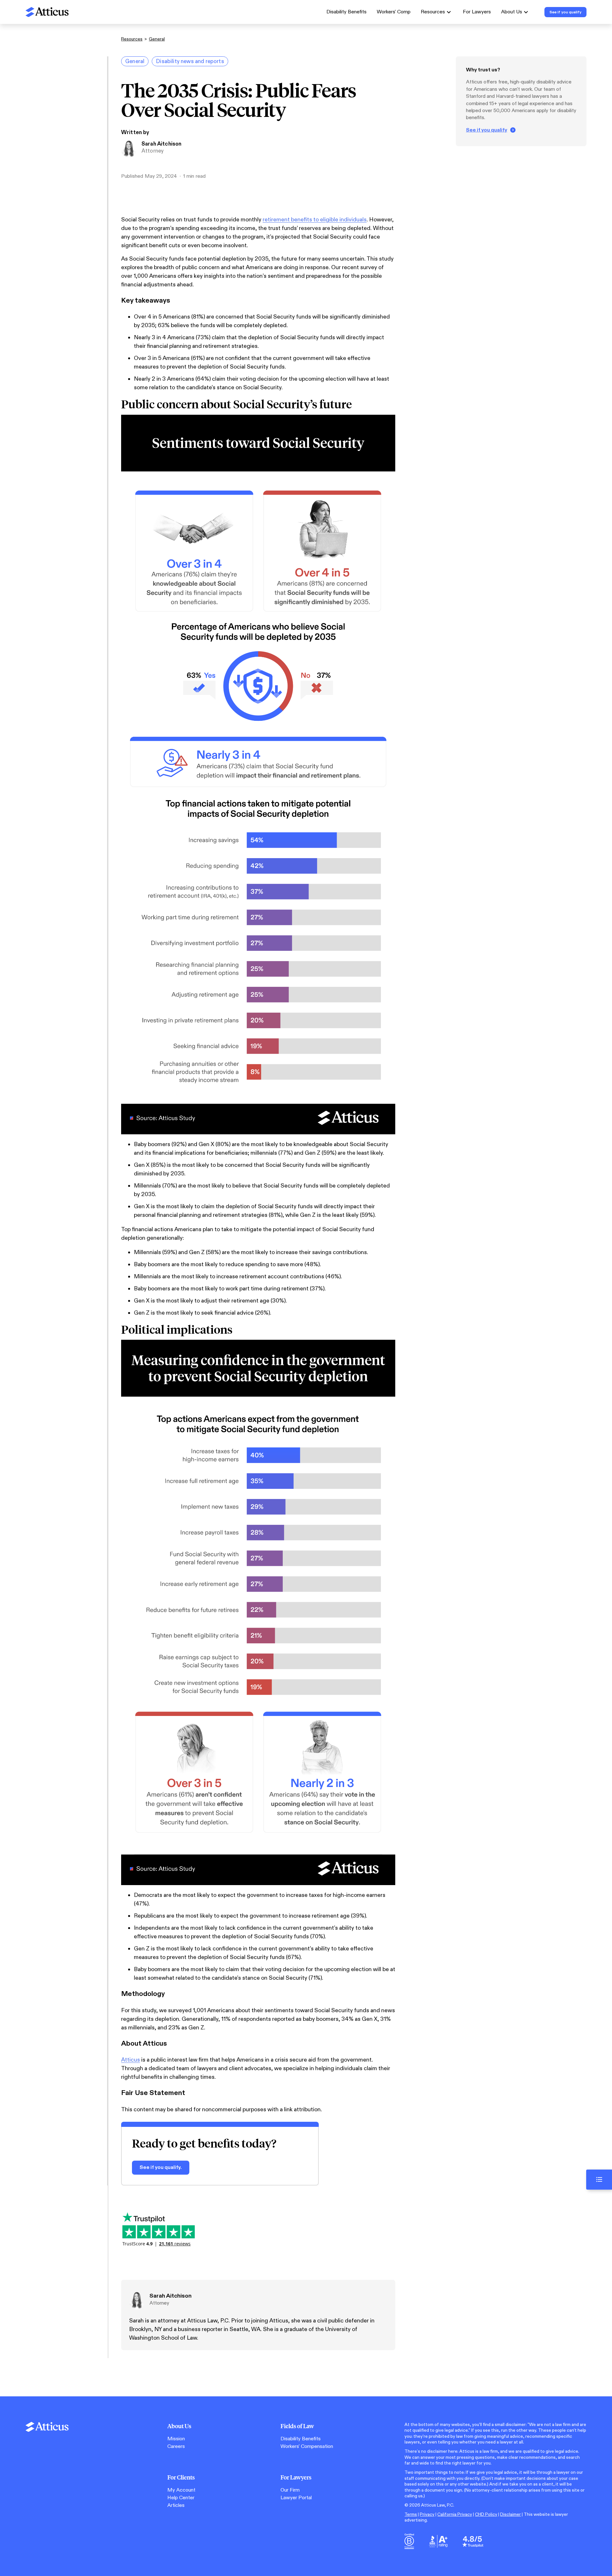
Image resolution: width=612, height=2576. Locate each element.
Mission (176, 2439)
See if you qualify (487, 130)
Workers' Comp (394, 12)
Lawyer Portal (296, 2498)
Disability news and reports (190, 61)
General (157, 39)
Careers (176, 2447)
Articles (176, 2505)
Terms (411, 2514)
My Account (181, 2490)
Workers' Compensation (307, 2447)
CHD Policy (486, 2514)
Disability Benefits (346, 12)
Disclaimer (510, 2514)
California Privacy (455, 2514)
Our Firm (290, 2490)
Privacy (427, 2514)
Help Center (181, 2498)
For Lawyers (477, 12)
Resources (132, 39)
